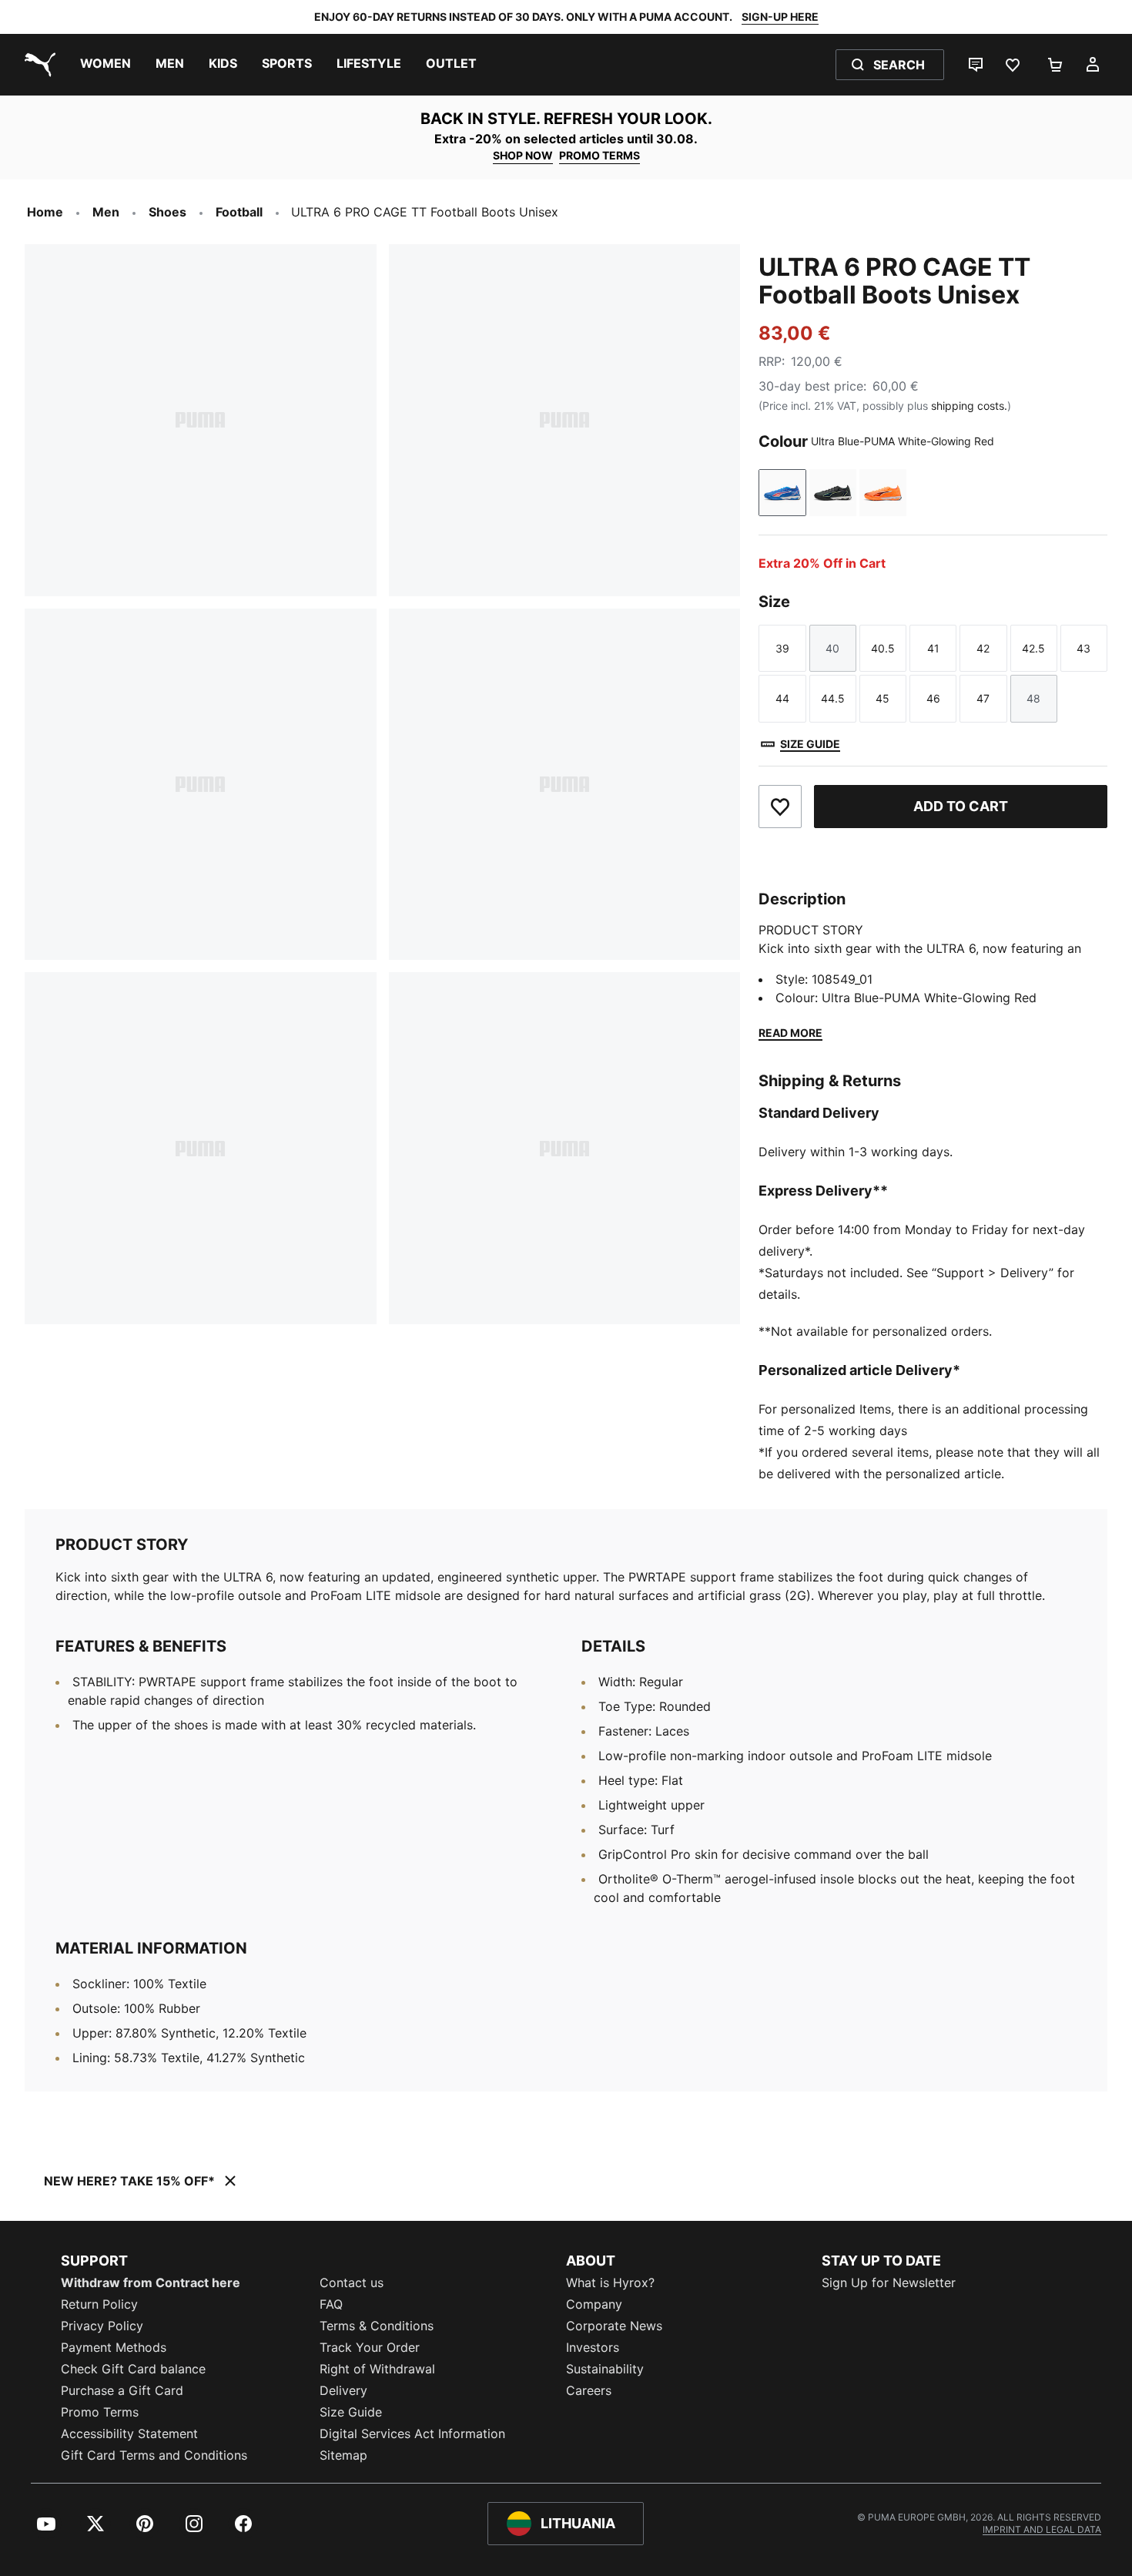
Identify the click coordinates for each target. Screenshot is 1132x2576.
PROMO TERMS (599, 155)
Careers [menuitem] (589, 2390)
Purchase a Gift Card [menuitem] (122, 2390)
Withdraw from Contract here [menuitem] (151, 2283)
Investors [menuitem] (593, 2347)
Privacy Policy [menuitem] (102, 2326)
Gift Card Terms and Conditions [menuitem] (154, 2455)
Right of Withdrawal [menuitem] (377, 2369)
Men (106, 212)
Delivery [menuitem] (343, 2390)
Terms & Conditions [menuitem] (377, 2326)
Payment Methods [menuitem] (114, 2347)
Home (45, 212)
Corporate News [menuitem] (614, 2326)
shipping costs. (969, 406)
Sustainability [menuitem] (605, 2369)
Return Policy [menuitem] (99, 2304)
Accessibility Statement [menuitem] (129, 2433)
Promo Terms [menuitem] (100, 2412)
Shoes (167, 212)
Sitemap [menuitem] (343, 2455)
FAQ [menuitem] (331, 2304)
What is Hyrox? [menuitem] (610, 2283)
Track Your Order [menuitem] (370, 2347)
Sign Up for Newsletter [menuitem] (889, 2283)
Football (239, 212)
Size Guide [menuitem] (351, 2412)
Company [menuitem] (594, 2304)
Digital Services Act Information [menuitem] (412, 2433)
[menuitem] (105, 65)
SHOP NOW (523, 155)
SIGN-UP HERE (780, 17)
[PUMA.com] (37, 65)
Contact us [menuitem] (352, 2283)
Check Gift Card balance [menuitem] (133, 2369)
